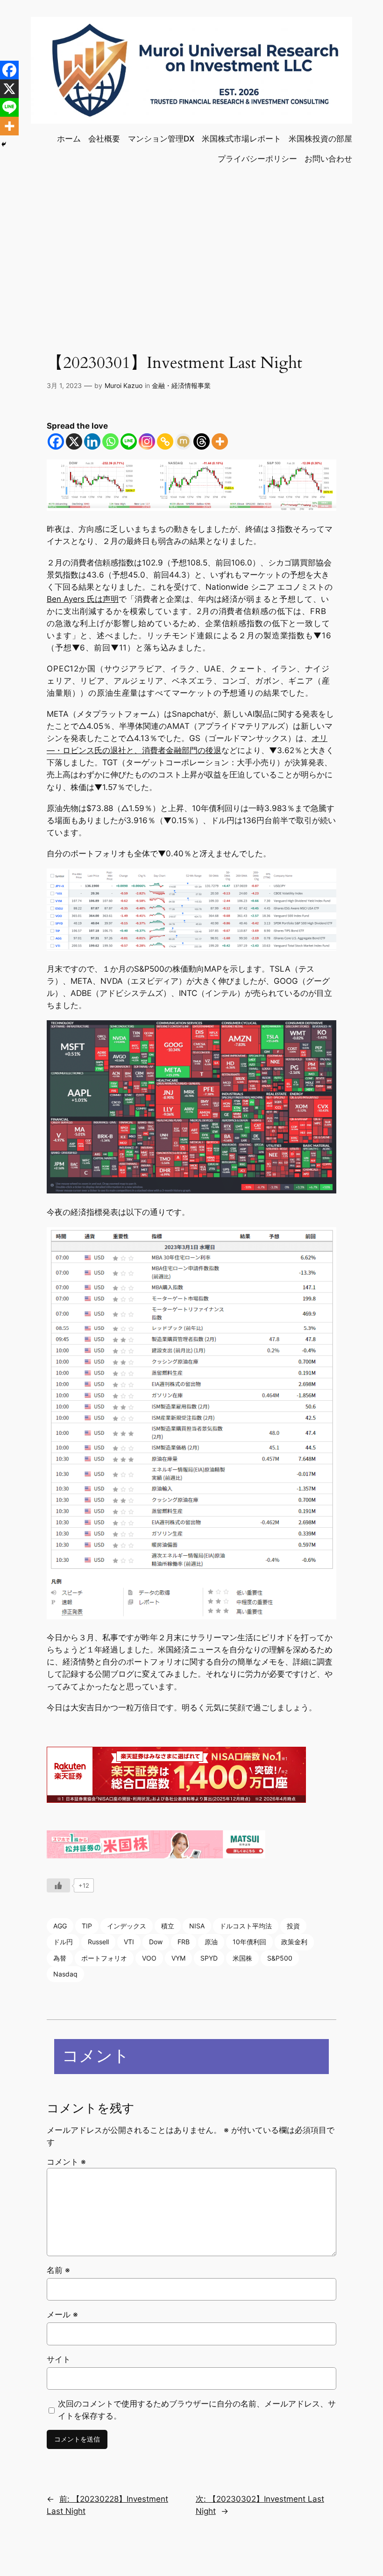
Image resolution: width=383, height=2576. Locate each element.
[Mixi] (183, 441)
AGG (60, 1926)
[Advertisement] (191, 248)
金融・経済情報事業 (181, 385)
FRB (184, 1942)
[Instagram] (147, 441)
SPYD (209, 1958)
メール (62, 2315)
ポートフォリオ (104, 1958)
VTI (129, 1942)
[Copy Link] (165, 441)
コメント (66, 2162)
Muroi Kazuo (124, 385)
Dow (156, 1942)
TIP (87, 1926)
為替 (60, 1958)
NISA (197, 1926)
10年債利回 (249, 1942)
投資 (293, 1926)
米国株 (242, 1958)
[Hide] (4, 144)
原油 (211, 1942)
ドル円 (63, 1942)
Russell (98, 1942)
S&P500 (280, 1958)
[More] (220, 441)
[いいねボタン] (58, 1885)
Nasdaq (65, 1974)
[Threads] (202, 441)
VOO (149, 1958)
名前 (58, 2270)
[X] (74, 441)
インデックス (127, 1926)
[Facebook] (56, 441)
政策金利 (294, 1942)
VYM (178, 1958)
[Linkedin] (92, 441)
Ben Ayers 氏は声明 (83, 599)
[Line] (129, 441)
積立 (168, 1926)
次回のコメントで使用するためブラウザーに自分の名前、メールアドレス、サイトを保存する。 (197, 2410)
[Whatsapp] (110, 441)
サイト (59, 2359)
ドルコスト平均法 (246, 1926)
